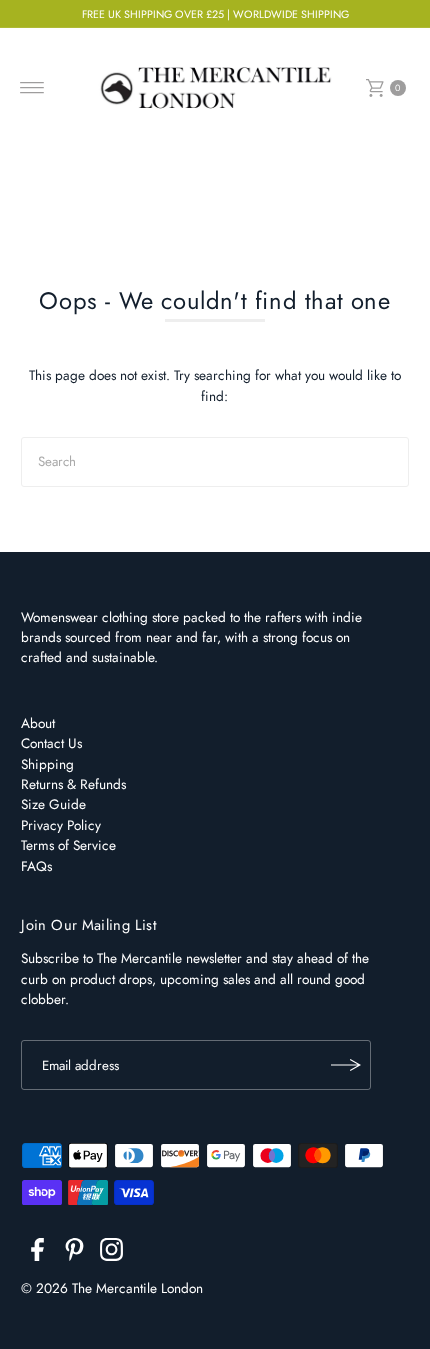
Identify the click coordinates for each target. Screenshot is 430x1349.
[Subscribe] (346, 1065)
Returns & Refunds (73, 784)
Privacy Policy (61, 825)
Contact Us (51, 743)
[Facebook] (37, 1253)
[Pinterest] (74, 1253)
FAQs (36, 866)
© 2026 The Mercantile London (112, 1288)
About (38, 723)
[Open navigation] (32, 88)
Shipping (47, 764)
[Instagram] (111, 1253)
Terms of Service (68, 845)
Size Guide (53, 804)
